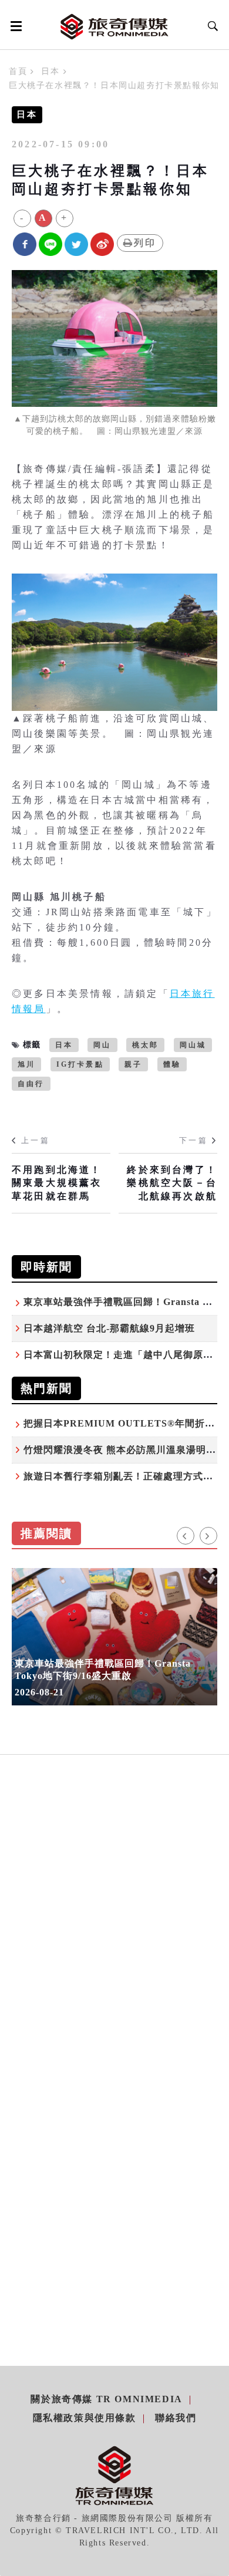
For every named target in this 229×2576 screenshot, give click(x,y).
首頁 (18, 71)
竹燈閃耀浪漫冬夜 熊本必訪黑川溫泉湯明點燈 (125, 1450)
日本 (50, 71)
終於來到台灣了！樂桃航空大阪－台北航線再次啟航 (172, 1183)
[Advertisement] (114, 1935)
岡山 (102, 1045)
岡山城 (193, 1045)
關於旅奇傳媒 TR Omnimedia (106, 2399)
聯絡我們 (176, 2418)
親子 (133, 1064)
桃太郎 (146, 1045)
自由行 (31, 1084)
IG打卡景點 (80, 1064)
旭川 (26, 1064)
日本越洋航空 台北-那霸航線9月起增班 (109, 1328)
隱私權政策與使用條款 (85, 2418)
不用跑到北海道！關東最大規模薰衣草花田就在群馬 (57, 1183)
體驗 (172, 1064)
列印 (145, 243)
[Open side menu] (14, 26)
